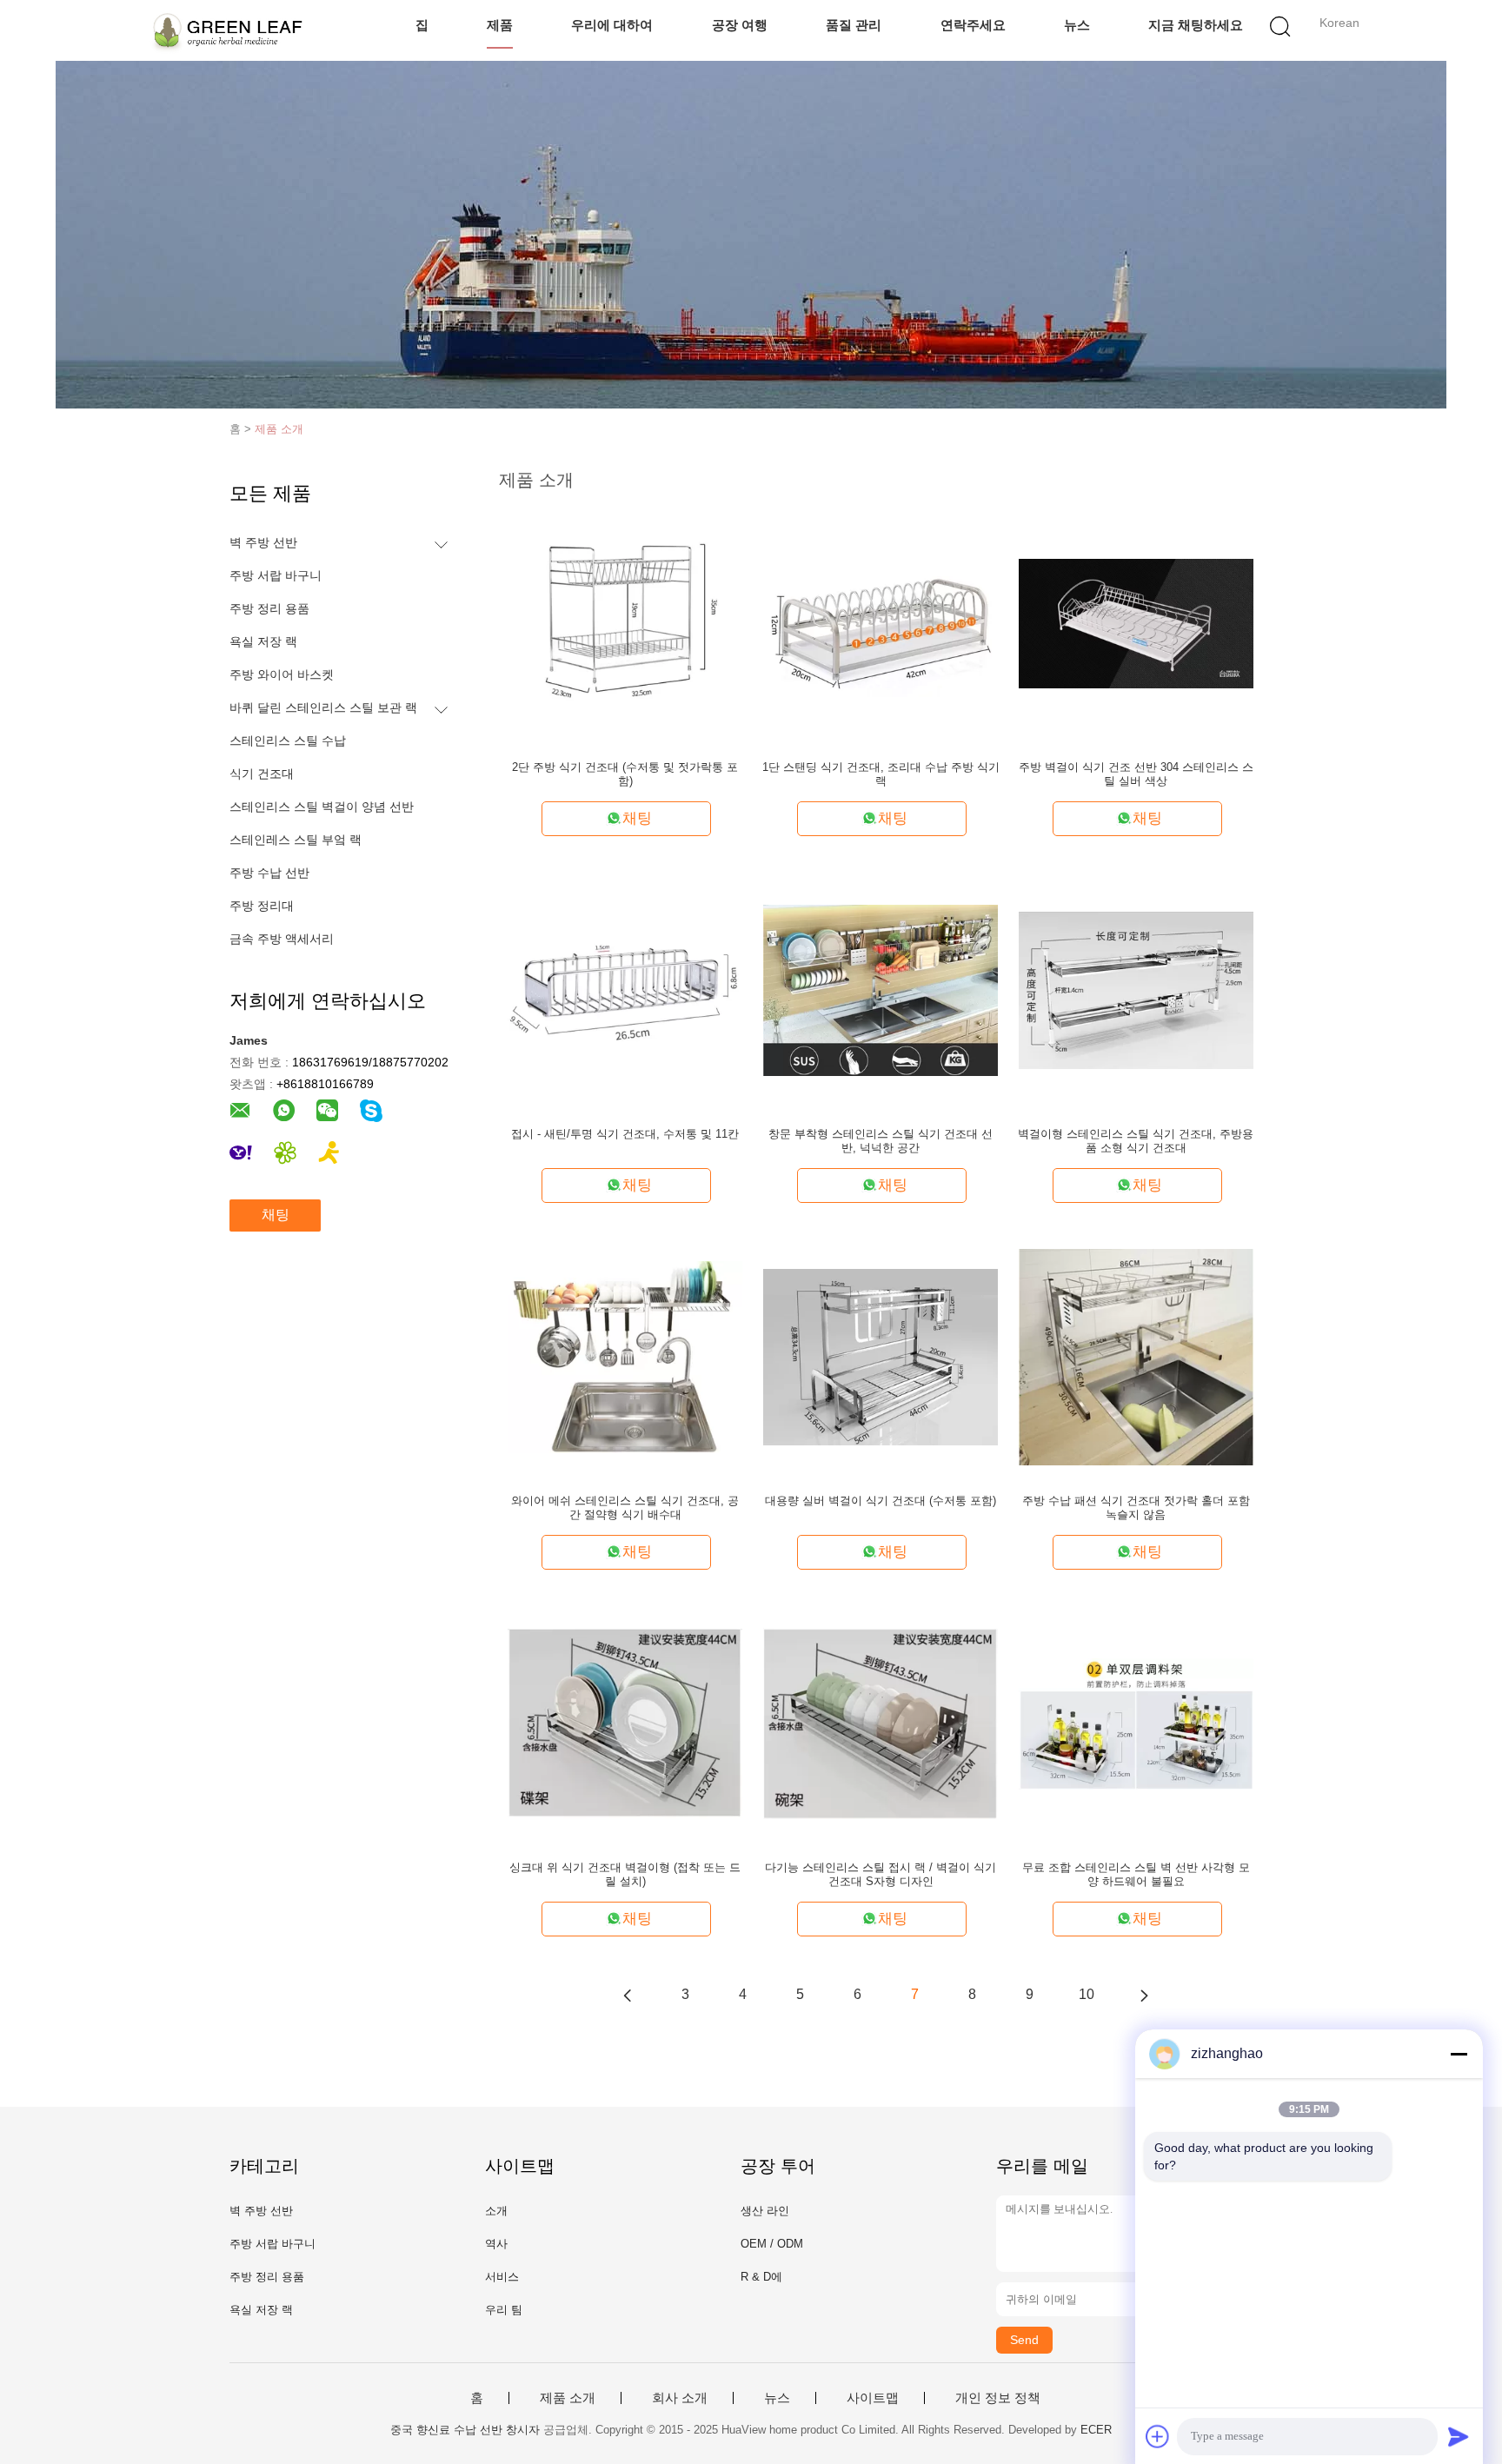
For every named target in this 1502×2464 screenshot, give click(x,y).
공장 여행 (740, 25)
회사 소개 (680, 2398)
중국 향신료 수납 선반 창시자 (465, 2430)
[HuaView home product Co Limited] (227, 30)
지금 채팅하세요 (1196, 25)
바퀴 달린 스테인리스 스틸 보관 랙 (323, 707)
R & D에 (761, 2277)
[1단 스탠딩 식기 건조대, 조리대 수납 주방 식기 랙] (881, 622)
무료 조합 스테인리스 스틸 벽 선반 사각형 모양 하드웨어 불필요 (1136, 1874)
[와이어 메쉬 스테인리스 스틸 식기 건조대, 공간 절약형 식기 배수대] (625, 1356)
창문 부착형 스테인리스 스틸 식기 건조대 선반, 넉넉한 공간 (881, 1141)
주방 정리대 (262, 906)
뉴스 (1077, 25)
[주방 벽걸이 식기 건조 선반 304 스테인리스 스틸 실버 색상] (1136, 622)
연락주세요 (973, 25)
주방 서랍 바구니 (276, 575)
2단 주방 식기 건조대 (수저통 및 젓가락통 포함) (625, 774)
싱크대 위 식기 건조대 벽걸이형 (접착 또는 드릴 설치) (625, 1874)
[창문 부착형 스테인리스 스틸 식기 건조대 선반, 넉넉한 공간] (881, 989)
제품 (500, 25)
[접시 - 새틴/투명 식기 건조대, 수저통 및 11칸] (625, 989)
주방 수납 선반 (269, 873)
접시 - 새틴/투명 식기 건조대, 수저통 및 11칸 (625, 1134)
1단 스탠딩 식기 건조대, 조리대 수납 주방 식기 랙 (881, 774)
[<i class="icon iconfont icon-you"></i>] (1144, 1995)
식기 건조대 (262, 774)
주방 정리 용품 (269, 608)
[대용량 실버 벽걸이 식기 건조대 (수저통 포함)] (881, 1356)
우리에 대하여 (612, 25)
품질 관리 (854, 25)
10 (1087, 1994)
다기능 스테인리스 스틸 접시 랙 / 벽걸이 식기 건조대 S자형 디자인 (881, 1874)
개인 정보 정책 (998, 2398)
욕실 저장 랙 (263, 641)
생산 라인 (765, 2211)
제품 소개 (279, 429)
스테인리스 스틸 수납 (288, 741)
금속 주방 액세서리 (282, 939)
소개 (496, 2211)
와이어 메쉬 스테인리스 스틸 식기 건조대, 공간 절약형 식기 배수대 (625, 1508)
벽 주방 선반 (263, 542)
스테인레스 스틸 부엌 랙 (296, 840)
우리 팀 (504, 2310)
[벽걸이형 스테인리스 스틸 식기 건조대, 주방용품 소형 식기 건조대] (1136, 989)
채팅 (276, 1215)
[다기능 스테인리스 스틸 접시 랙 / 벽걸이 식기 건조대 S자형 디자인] (881, 1723)
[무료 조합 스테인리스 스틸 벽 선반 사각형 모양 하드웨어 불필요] (1136, 1723)
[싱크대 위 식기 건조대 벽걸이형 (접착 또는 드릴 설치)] (625, 1723)
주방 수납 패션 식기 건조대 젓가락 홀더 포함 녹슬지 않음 (1136, 1508)
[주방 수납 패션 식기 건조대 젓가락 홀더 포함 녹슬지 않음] (1136, 1356)
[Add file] (1158, 2436)
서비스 (502, 2277)
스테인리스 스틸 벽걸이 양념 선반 (322, 807)
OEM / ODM (772, 2244)
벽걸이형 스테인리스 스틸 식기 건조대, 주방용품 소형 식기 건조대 (1136, 1141)
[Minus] (1459, 2054)
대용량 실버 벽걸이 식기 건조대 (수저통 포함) (881, 1501)
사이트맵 (873, 2398)
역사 (496, 2244)
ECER (1096, 2430)
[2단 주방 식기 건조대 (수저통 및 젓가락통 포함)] (625, 622)
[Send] (1459, 2436)
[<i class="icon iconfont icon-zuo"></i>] (628, 1995)
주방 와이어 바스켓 (282, 674)
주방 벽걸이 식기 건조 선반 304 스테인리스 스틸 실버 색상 (1136, 774)
